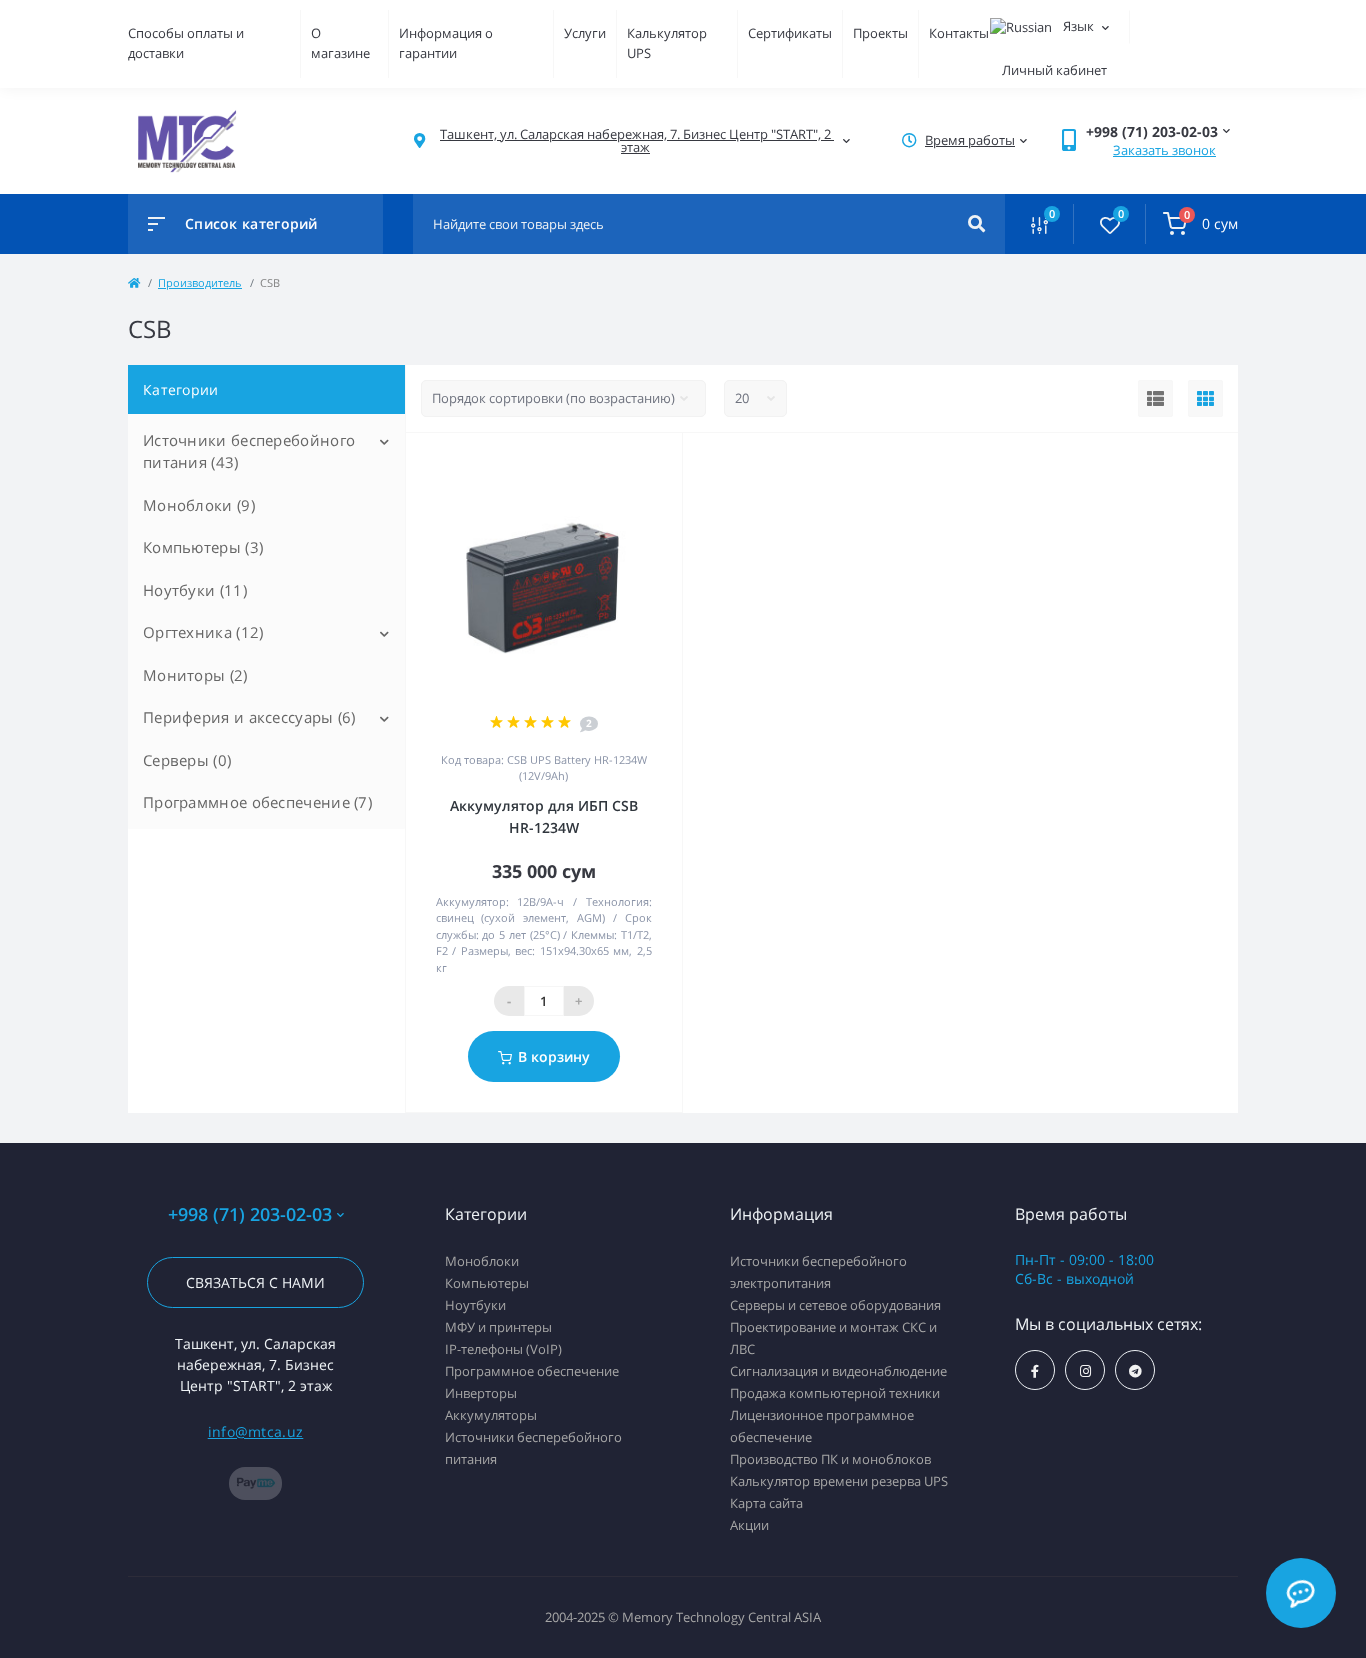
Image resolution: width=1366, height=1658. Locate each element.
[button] (635, 141)
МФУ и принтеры (498, 1327)
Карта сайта (766, 1503)
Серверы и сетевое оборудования (835, 1305)
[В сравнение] (645, 459)
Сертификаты (790, 33)
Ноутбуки (475, 1305)
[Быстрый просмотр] (616, 459)
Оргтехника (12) (203, 632)
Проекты (880, 33)
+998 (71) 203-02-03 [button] (250, 1214)
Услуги (585, 33)
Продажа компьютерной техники (835, 1393)
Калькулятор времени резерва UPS (839, 1481)
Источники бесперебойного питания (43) (249, 451)
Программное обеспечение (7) (257, 802)
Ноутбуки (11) (195, 590)
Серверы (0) (187, 760)
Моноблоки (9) (199, 505)
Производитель (200, 282)
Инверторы (481, 1393)
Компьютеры (487, 1283)
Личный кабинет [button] (1054, 70)
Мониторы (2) (195, 675)
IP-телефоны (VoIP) (503, 1349)
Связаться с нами (255, 1282)
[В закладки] (673, 459)
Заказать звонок (1164, 150)
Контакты (959, 33)
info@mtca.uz (256, 1431)
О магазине (340, 43)
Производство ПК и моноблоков (830, 1459)
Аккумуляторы (491, 1415)
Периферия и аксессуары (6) (249, 717)
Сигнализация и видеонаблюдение (838, 1371)
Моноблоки (482, 1261)
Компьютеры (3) (203, 547)
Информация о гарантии (446, 43)
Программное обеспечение (532, 1371)
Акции (749, 1525)
